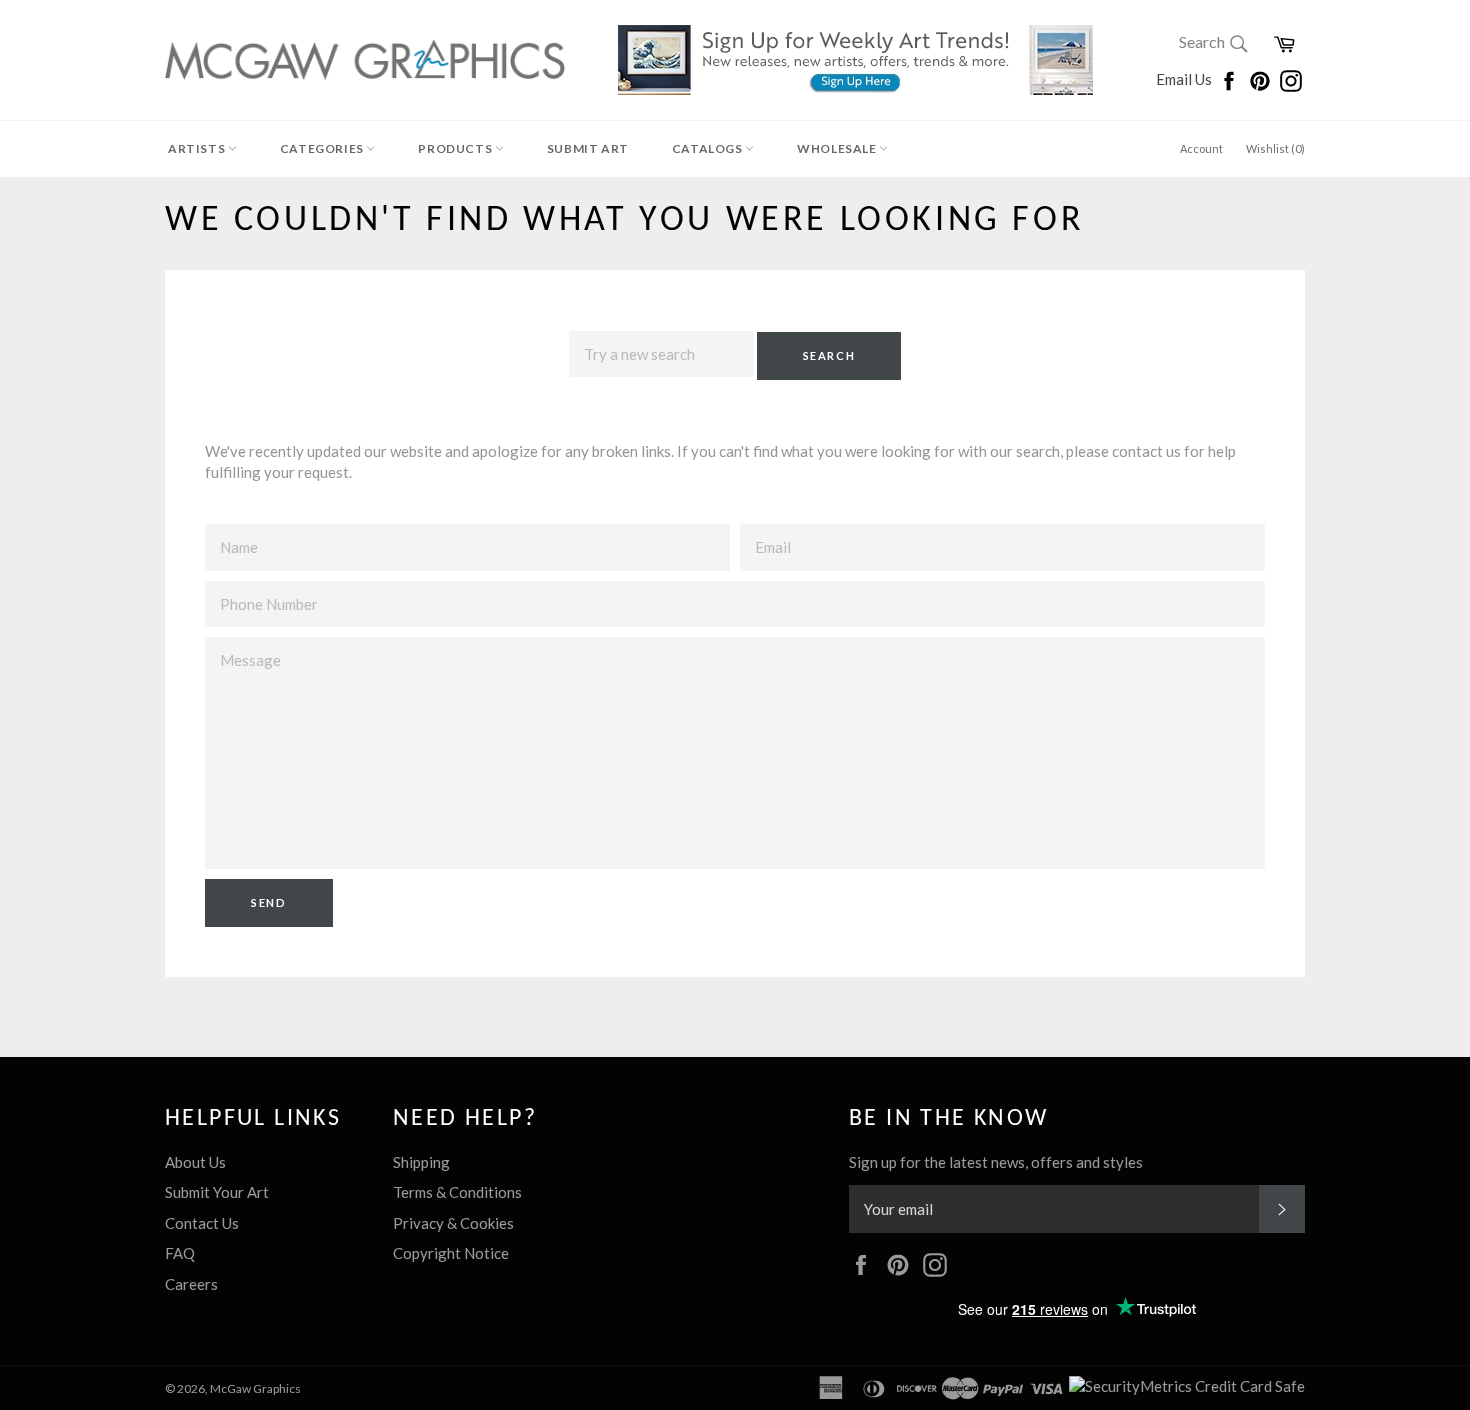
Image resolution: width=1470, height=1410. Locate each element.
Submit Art (588, 148)
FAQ (180, 1253)
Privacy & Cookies (453, 1223)
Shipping (421, 1162)
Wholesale (838, 148)
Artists (198, 148)
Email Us (1185, 79)
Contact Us (202, 1223)
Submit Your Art (217, 1192)
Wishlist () (1275, 148)
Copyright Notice (451, 1253)
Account (1201, 148)
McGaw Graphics (255, 1388)
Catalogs (708, 148)
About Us (195, 1162)
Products (456, 148)
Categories (323, 148)
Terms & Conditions (457, 1192)
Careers (191, 1284)
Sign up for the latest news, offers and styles (996, 1162)
